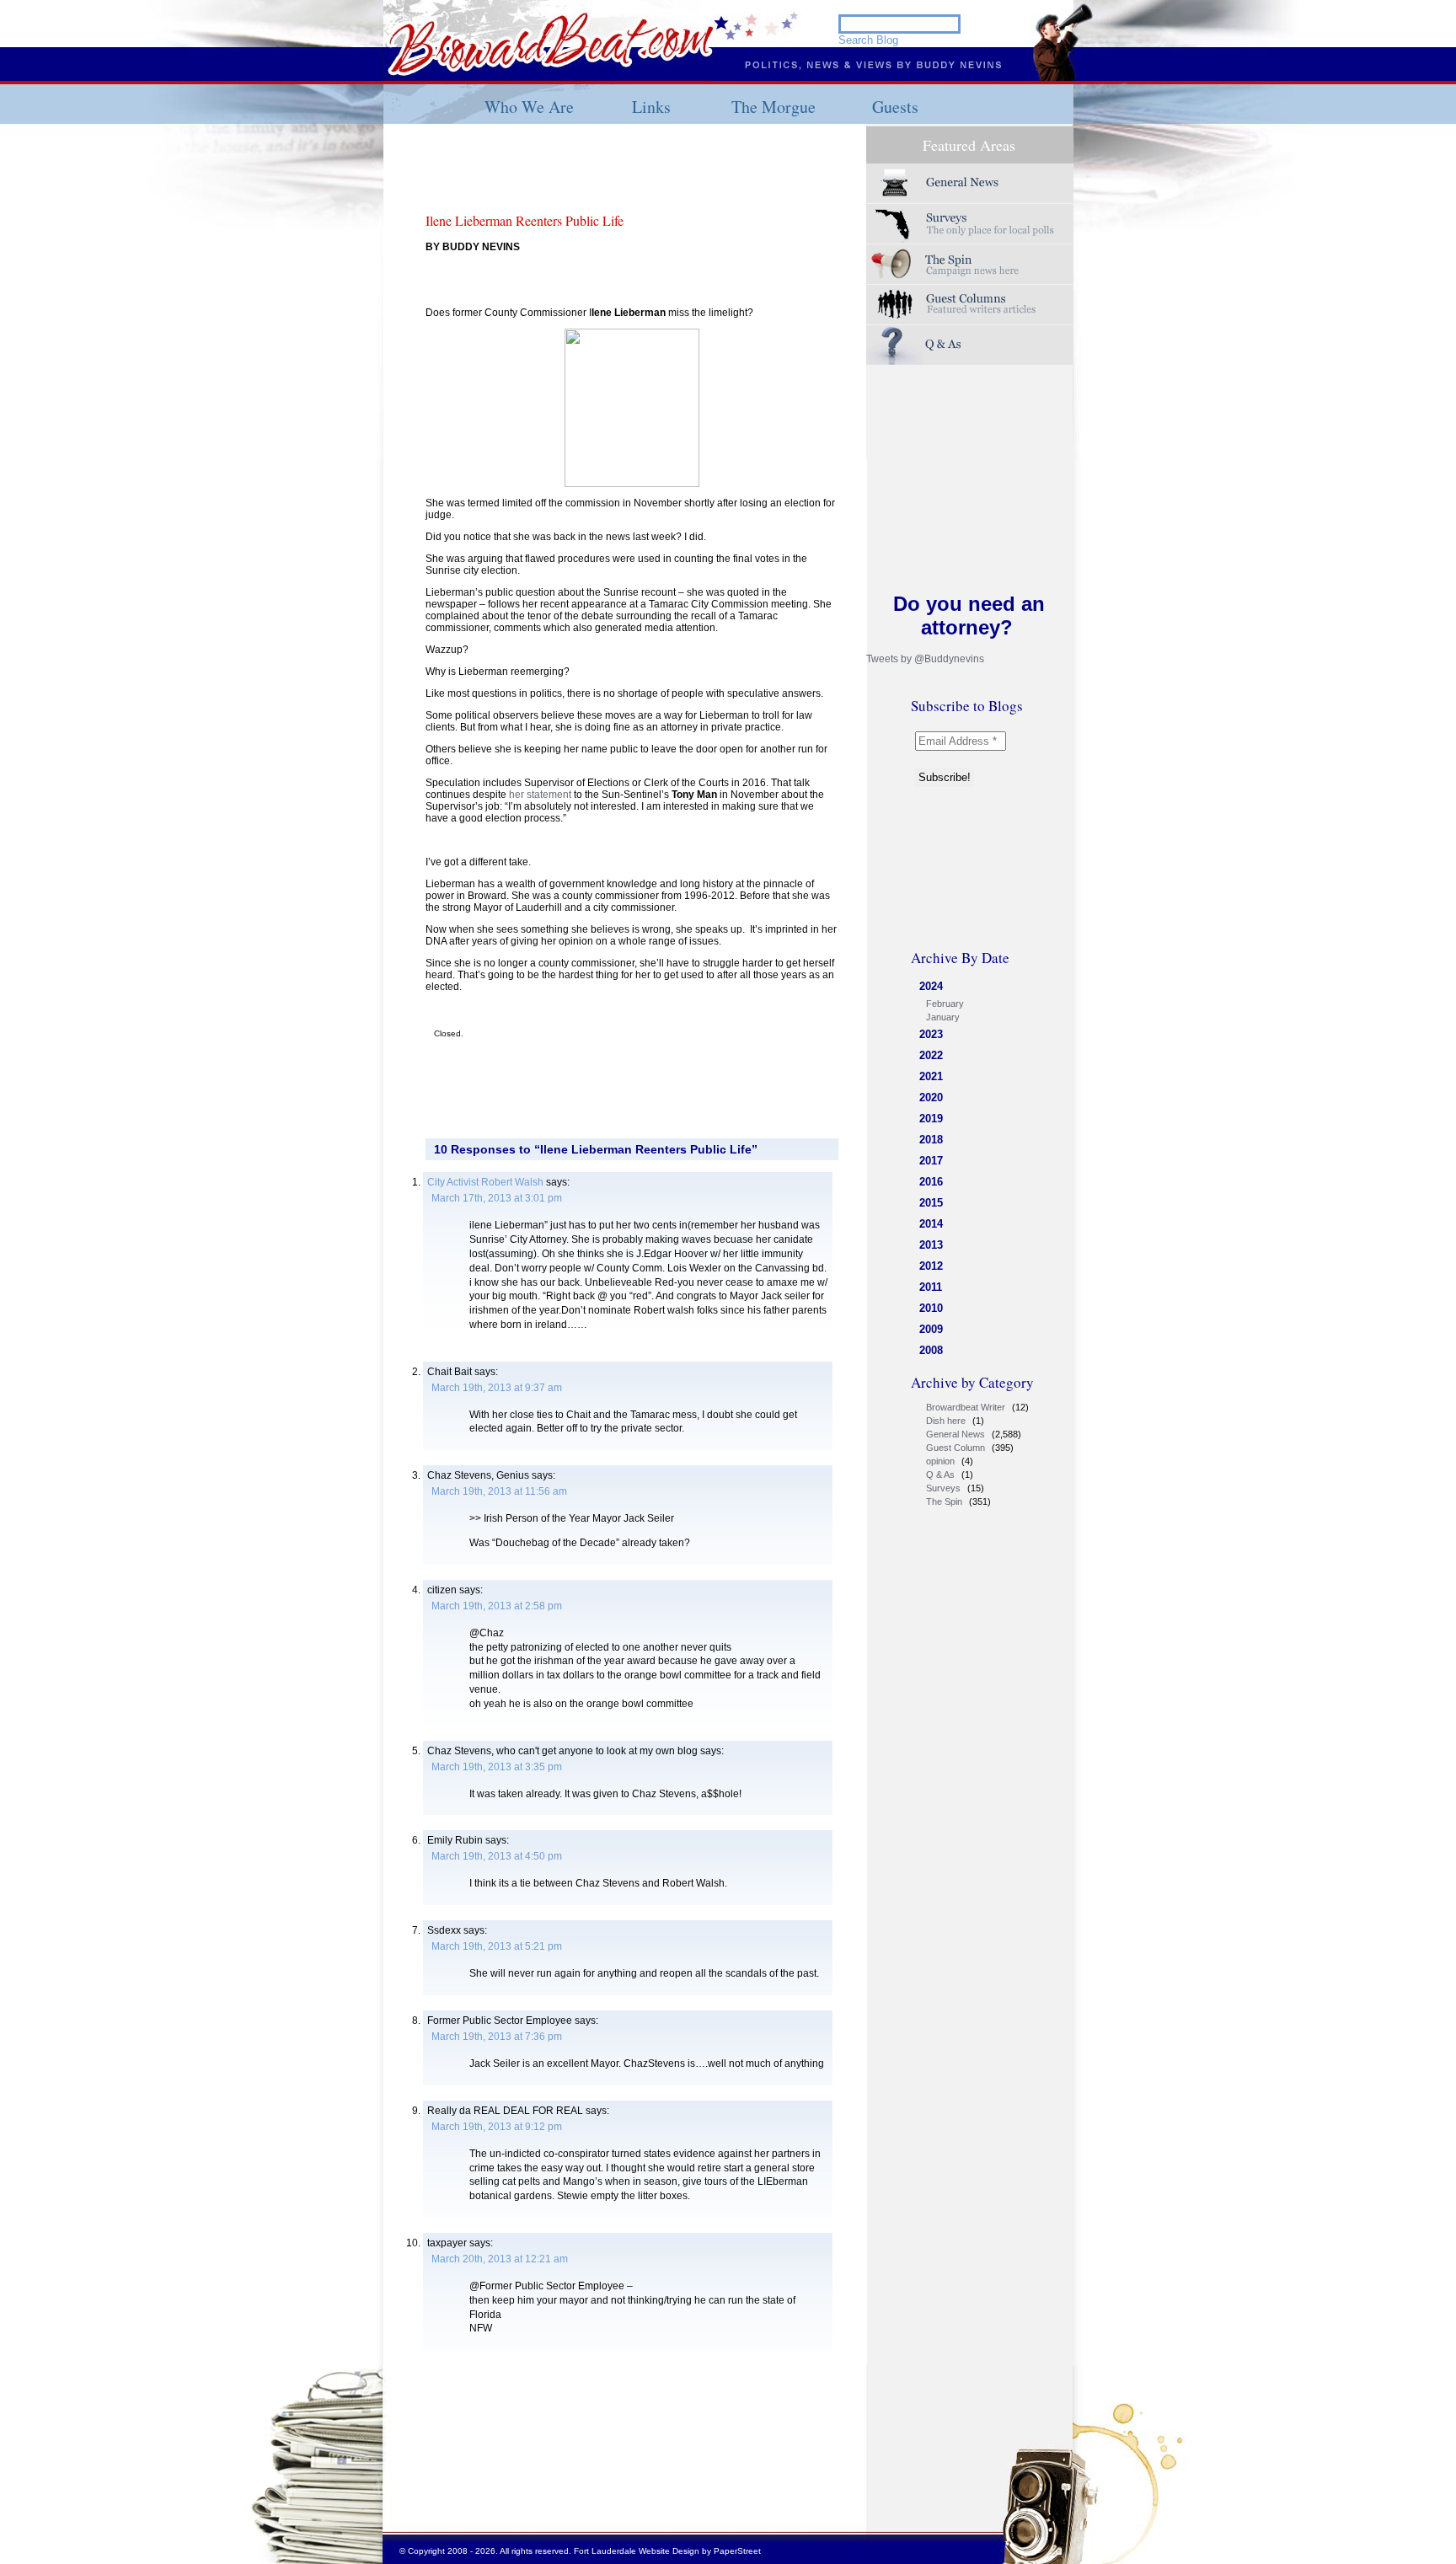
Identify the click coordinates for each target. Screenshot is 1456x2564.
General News (955, 1434)
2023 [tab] (931, 1034)
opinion (940, 1461)
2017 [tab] (931, 1161)
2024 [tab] (931, 986)
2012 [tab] (931, 1266)
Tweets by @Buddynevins (925, 659)
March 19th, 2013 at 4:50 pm (497, 1856)
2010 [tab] (931, 1308)
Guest (970, 305)
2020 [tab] (931, 1097)
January (943, 1017)
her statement (539, 795)
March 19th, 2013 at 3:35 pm (497, 1767)
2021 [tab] (931, 1076)
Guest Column (955, 1448)
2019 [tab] (931, 1119)
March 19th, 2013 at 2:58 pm (497, 1606)
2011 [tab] (931, 1287)
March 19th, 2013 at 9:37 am (497, 1388)
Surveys (970, 224)
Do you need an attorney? (969, 616)
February (945, 1004)
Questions (970, 345)
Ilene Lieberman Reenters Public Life (525, 220)
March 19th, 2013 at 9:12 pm (497, 2127)
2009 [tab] (931, 1329)
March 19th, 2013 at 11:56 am (499, 1491)
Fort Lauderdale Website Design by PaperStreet (667, 2551)
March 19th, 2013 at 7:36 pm (497, 2037)
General (970, 183)
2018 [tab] (931, 1140)
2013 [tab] (931, 1245)
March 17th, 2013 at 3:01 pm (497, 1198)
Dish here (946, 1421)
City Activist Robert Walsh (485, 1182)
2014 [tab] (931, 1224)
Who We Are (529, 107)
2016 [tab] (931, 1182)
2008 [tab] (931, 1350)
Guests (895, 107)
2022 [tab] (931, 1055)
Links (651, 107)
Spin (970, 264)
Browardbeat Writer (966, 1407)
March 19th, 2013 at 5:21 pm (497, 1946)
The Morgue (773, 107)
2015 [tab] (931, 1203)
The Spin (944, 1501)
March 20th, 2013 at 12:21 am (500, 2259)
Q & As (940, 1475)
